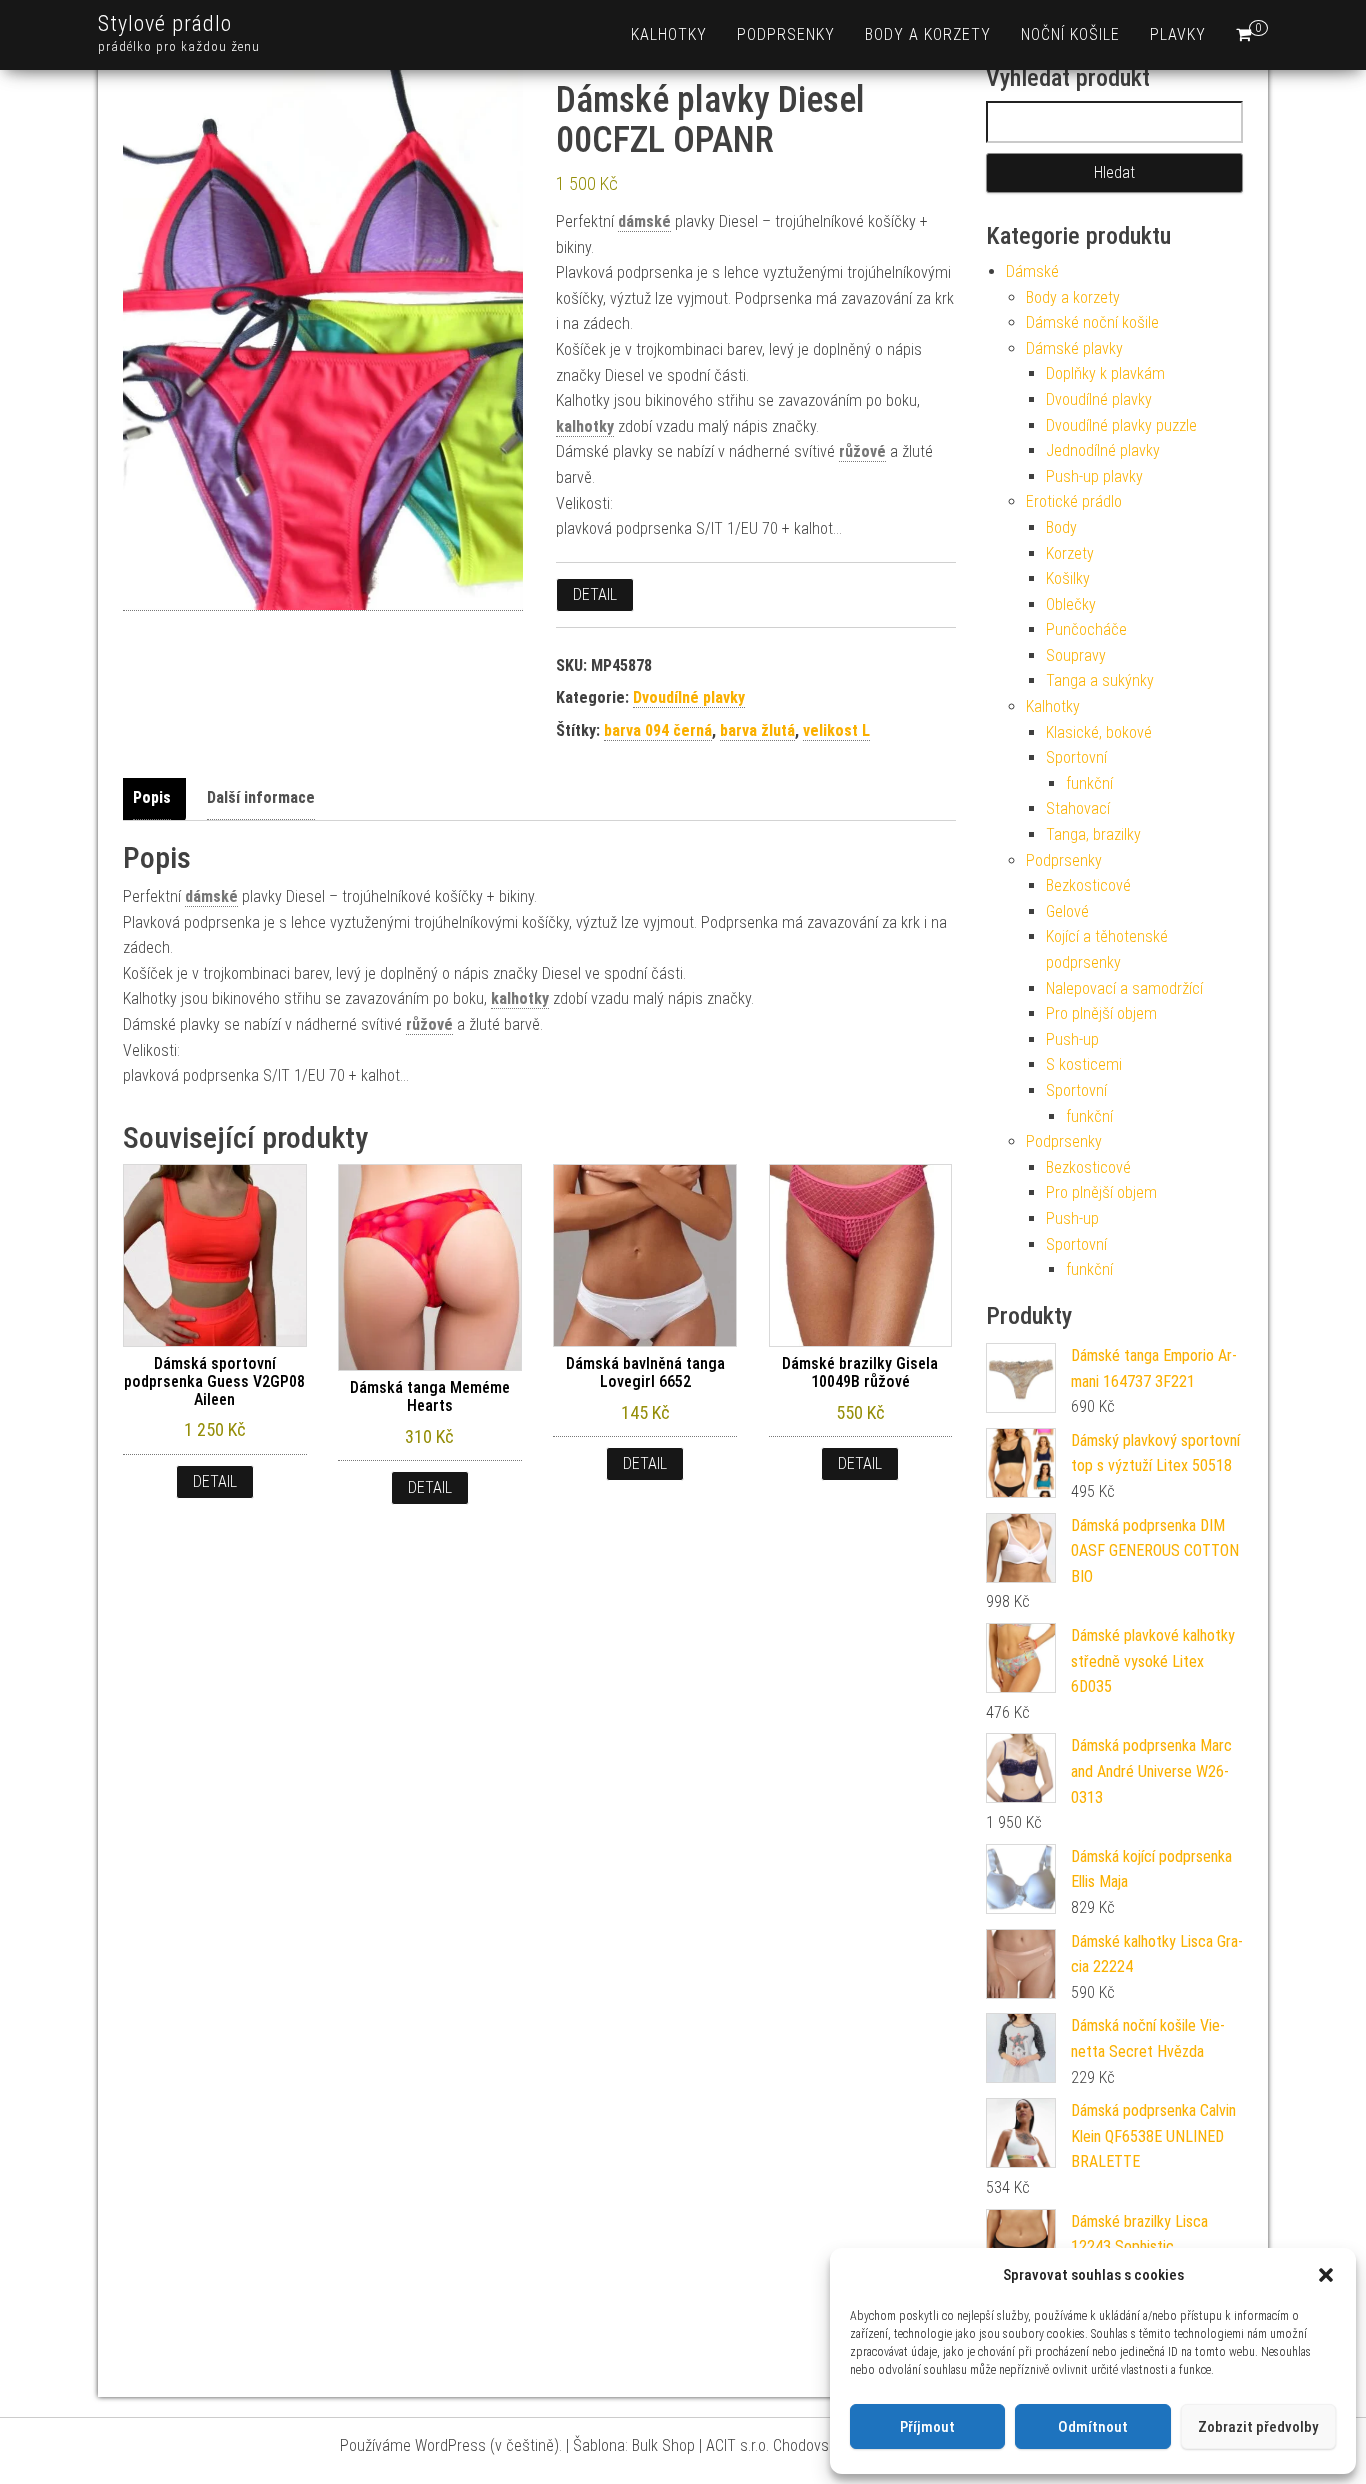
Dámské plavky (1074, 348)
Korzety (1070, 553)
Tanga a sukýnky (1100, 680)
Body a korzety (928, 34)
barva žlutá (757, 730)
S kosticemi (1084, 1064)
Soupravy (1076, 655)
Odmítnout (1093, 2427)
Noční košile (1070, 34)
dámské (644, 221)
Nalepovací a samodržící (1124, 988)
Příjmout (927, 2427)
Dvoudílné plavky (689, 697)
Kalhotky (669, 34)
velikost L (836, 730)
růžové (862, 451)
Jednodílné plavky (1103, 450)
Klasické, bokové (1099, 732)
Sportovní (1076, 757)
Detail (595, 594)
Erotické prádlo (1074, 501)
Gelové (1067, 911)
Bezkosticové (1088, 885)
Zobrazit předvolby (1258, 2427)
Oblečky (1071, 604)
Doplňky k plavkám (1105, 373)
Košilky (1068, 578)
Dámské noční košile (1092, 322)
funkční (1089, 783)
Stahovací (1078, 808)
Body (1061, 527)
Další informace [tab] (261, 797)
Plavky (1178, 34)
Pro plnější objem (1101, 1013)
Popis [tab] (152, 797)
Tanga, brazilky (1093, 834)
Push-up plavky (1094, 476)
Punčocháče (1086, 629)
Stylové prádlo (165, 23)
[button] (1326, 2275)
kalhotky (585, 426)
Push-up (1072, 1039)
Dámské (1032, 271)
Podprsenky (786, 34)
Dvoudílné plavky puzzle (1121, 425)
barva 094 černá (658, 730)
